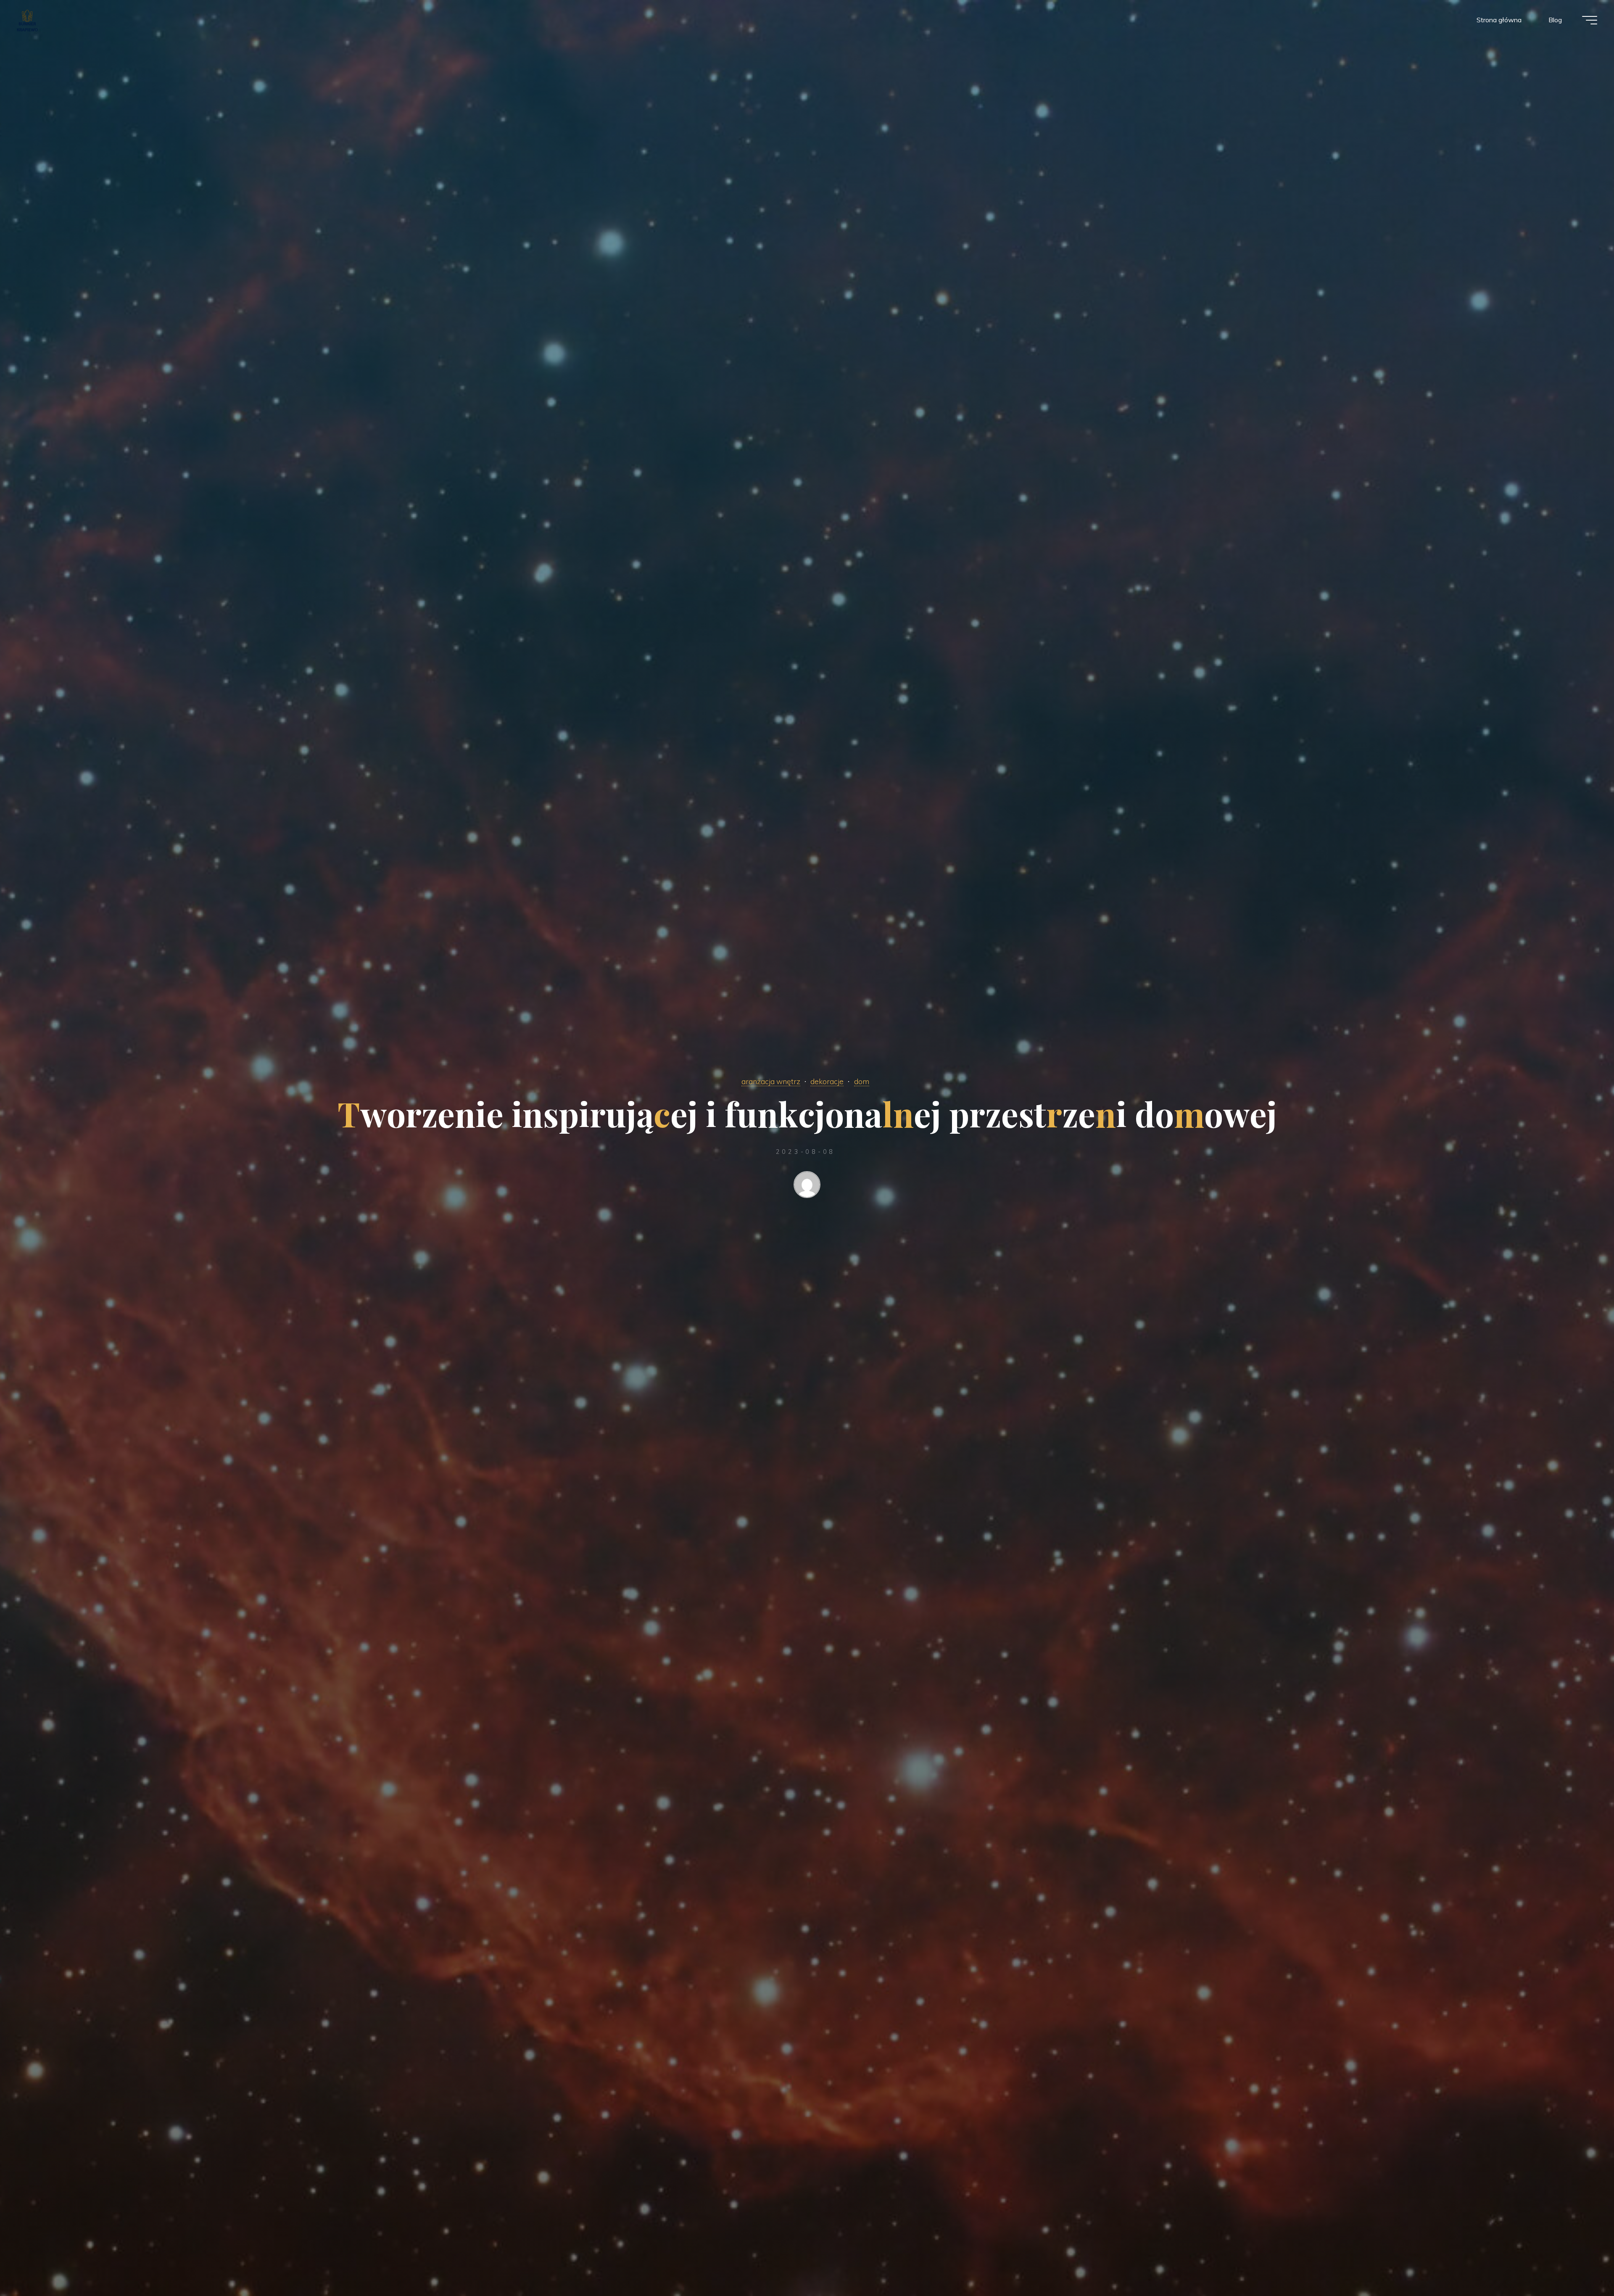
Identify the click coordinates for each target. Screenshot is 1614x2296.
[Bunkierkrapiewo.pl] (27, 20)
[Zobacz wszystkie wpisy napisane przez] (807, 1186)
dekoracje (827, 1081)
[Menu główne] (1590, 20)
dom (862, 1081)
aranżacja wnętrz (771, 1081)
